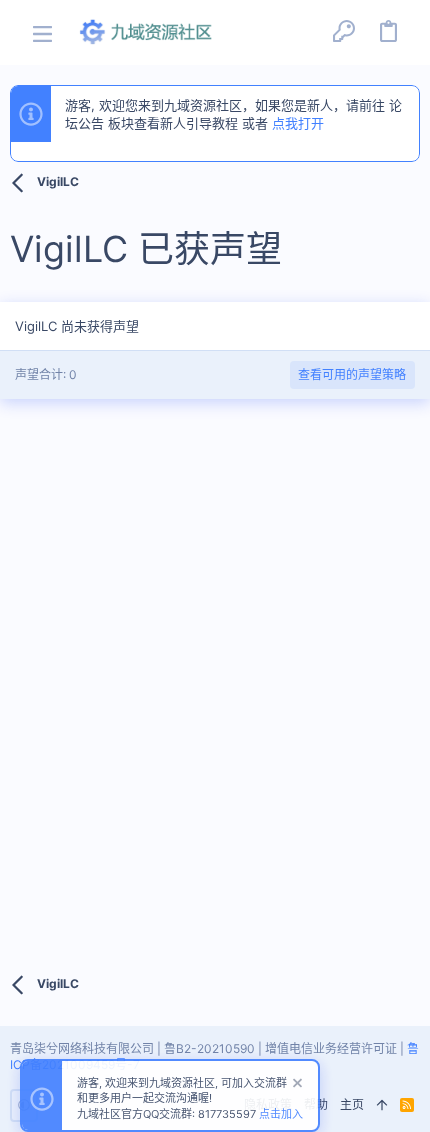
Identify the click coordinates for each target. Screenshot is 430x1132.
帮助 (316, 1104)
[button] (42, 32)
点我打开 (298, 123)
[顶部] (382, 1105)
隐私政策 (268, 1104)
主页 (352, 1104)
